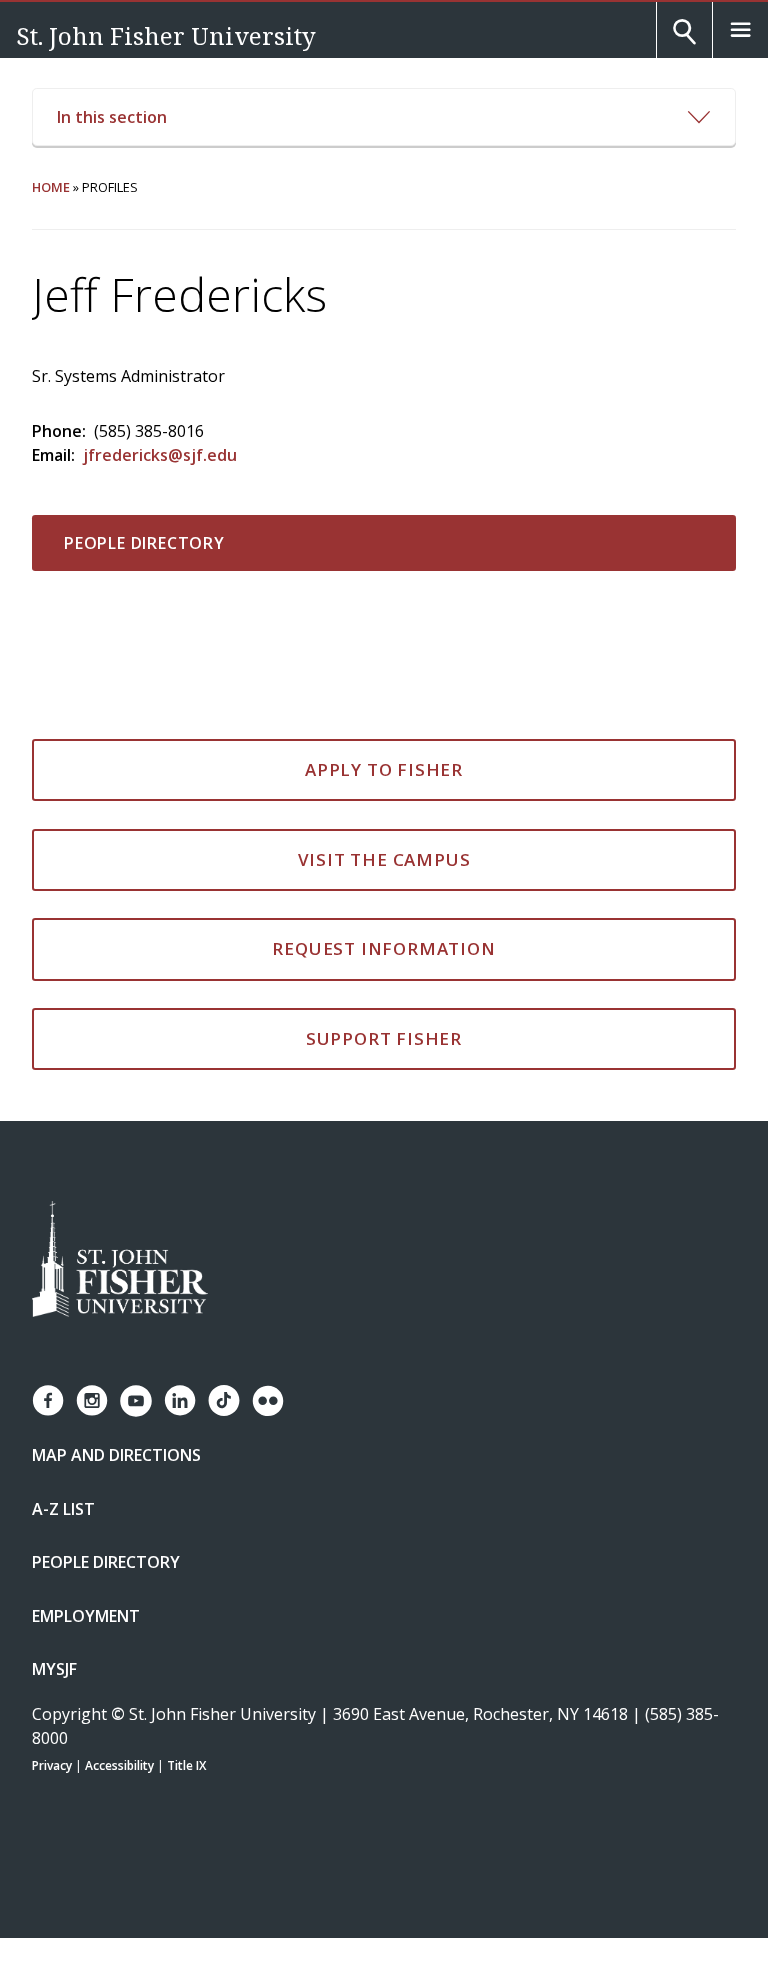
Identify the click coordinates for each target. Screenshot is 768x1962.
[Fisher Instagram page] (92, 1400)
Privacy (52, 1765)
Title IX (186, 1765)
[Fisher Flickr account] (268, 1401)
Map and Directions (116, 1455)
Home (51, 187)
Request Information (383, 948)
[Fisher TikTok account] (224, 1400)
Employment (86, 1616)
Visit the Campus (384, 859)
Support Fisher (384, 1038)
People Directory (144, 543)
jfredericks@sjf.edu (160, 455)
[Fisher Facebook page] (48, 1400)
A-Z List (63, 1509)
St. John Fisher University (166, 35)
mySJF (54, 1669)
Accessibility (119, 1765)
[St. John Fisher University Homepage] (120, 1260)
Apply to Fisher (384, 769)
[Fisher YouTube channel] (136, 1401)
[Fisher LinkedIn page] (180, 1400)
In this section (112, 117)
